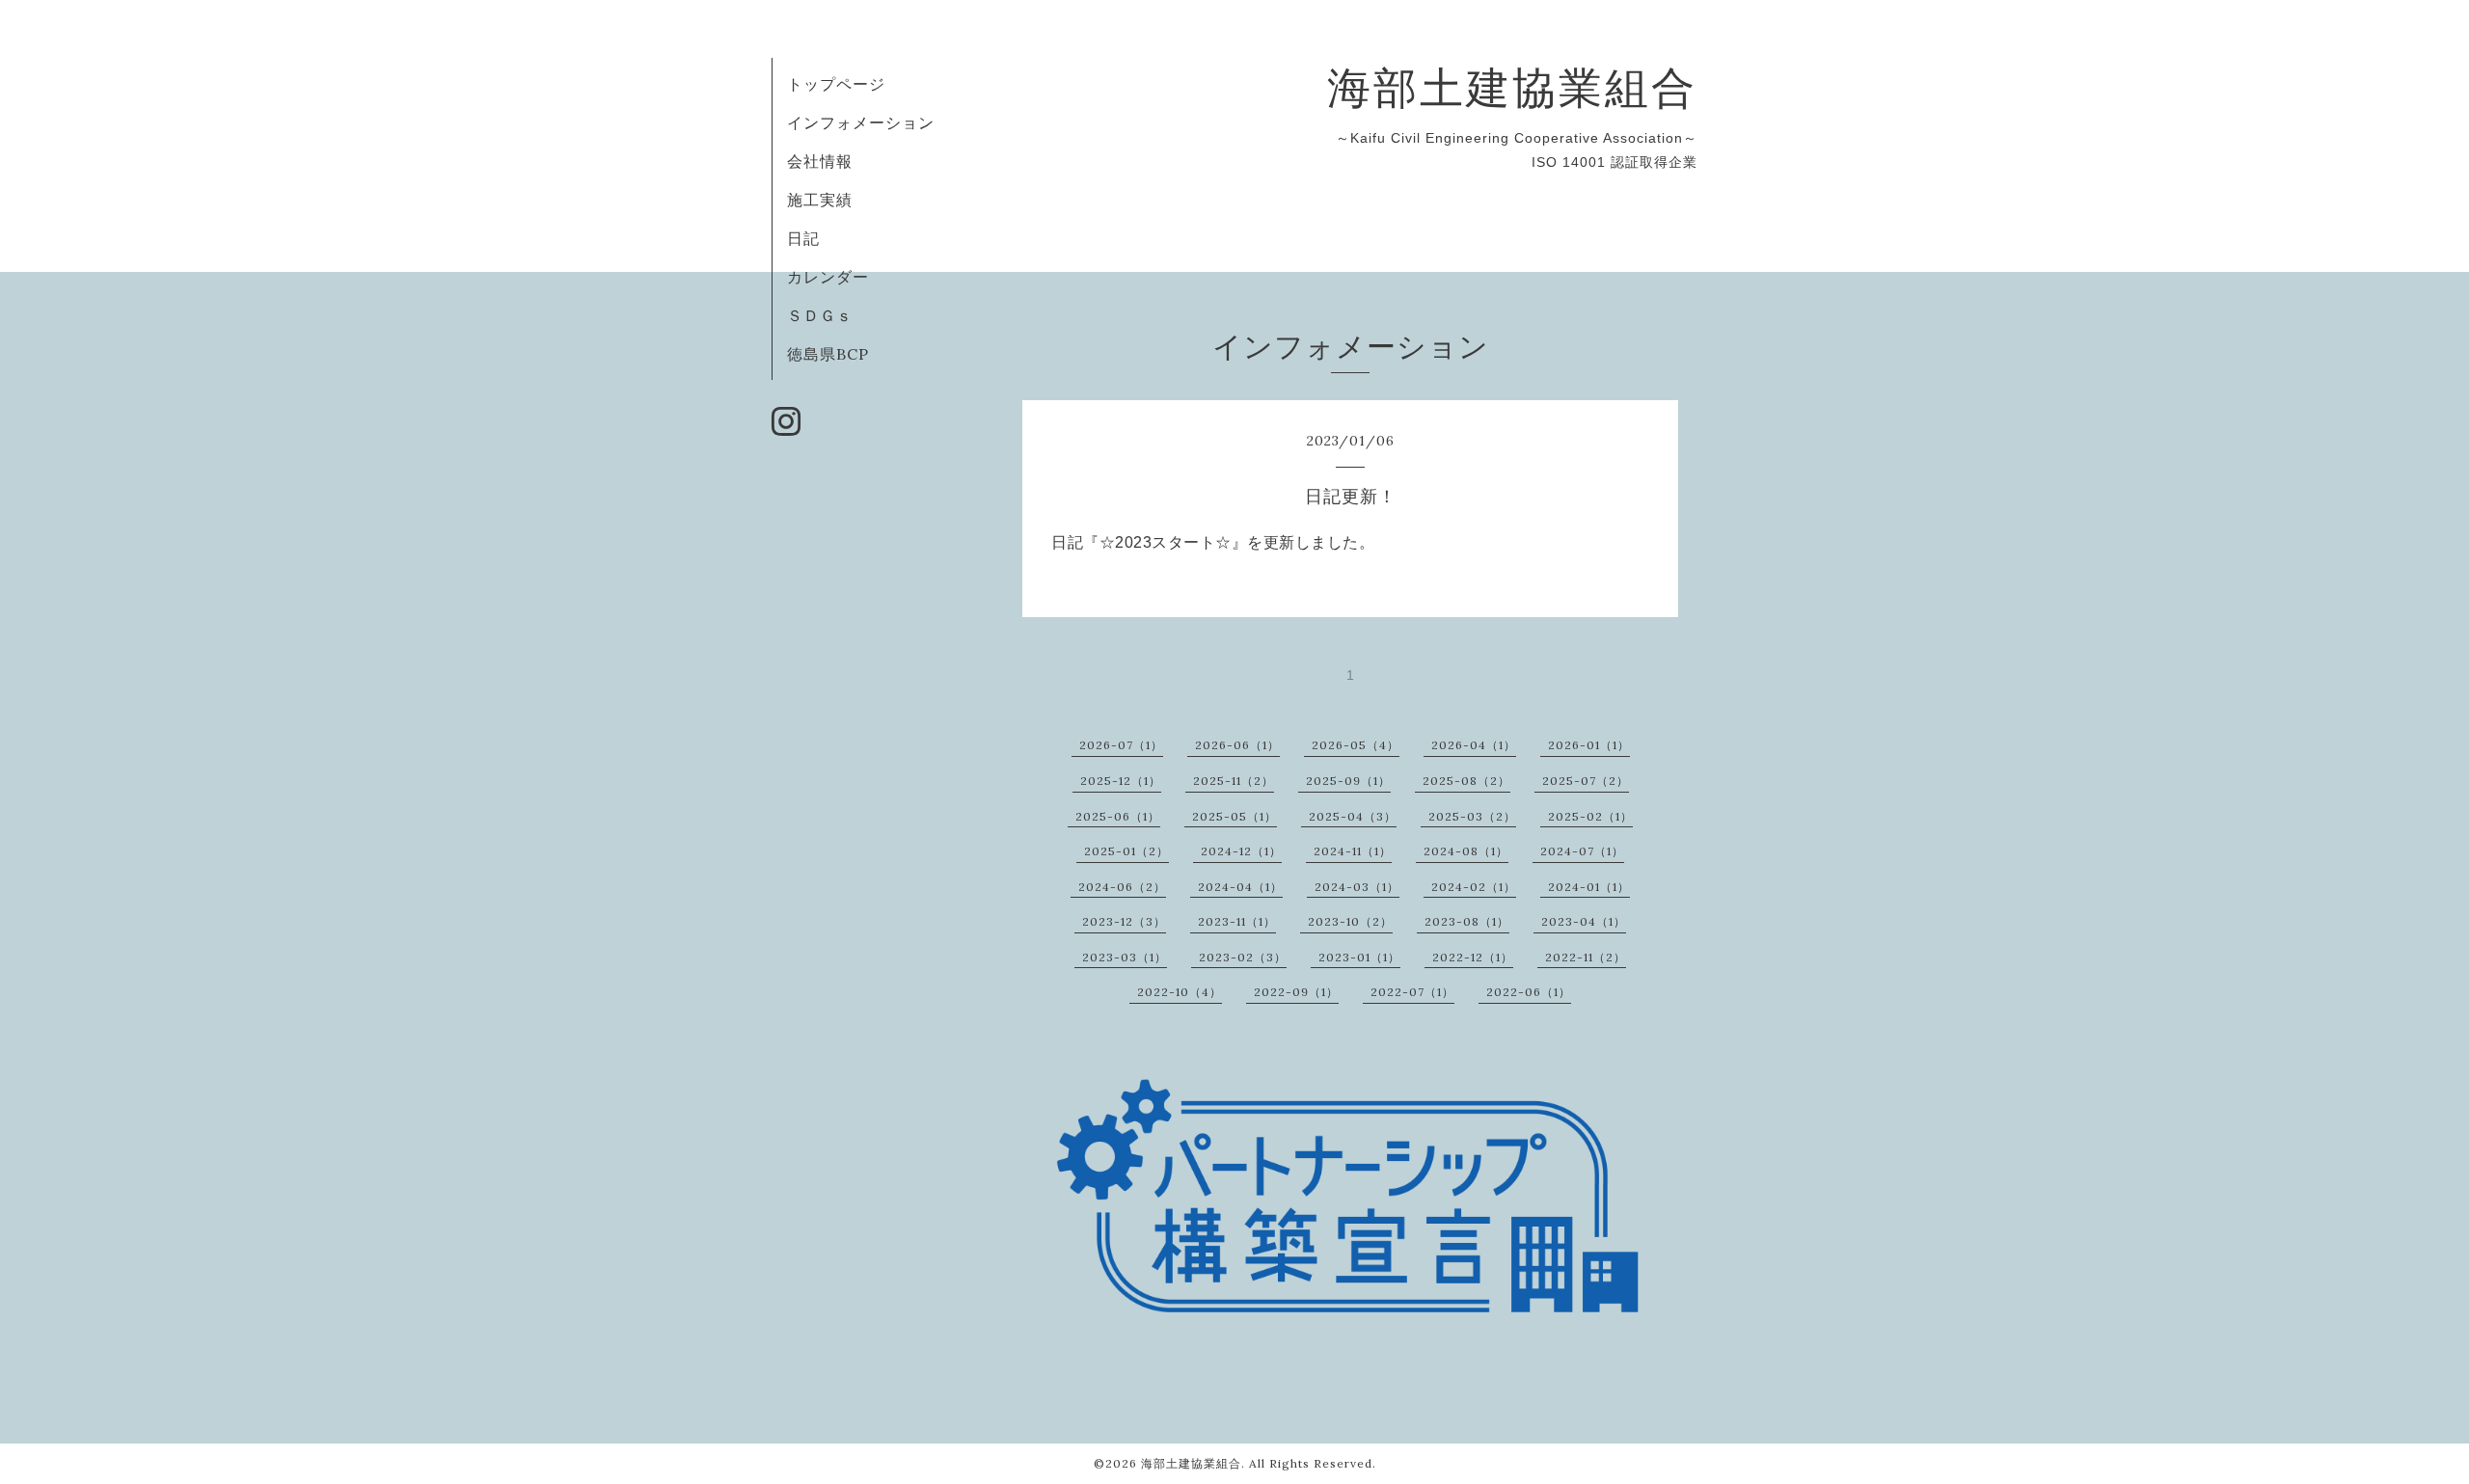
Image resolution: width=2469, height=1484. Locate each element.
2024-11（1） (1353, 851)
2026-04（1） (1474, 745)
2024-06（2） (1122, 887)
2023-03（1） (1125, 957)
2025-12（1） (1121, 781)
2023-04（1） (1584, 921)
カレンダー (828, 277)
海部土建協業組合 (1512, 87)
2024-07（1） (1582, 851)
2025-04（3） (1353, 816)
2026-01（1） (1589, 745)
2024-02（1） (1474, 887)
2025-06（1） (1118, 816)
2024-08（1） (1466, 851)
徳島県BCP (828, 354)
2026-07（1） (1121, 745)
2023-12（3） (1124, 921)
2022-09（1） (1296, 992)
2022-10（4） (1180, 992)
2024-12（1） (1241, 851)
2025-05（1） (1234, 816)
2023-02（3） (1243, 957)
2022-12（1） (1473, 957)
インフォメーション (861, 122)
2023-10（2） (1350, 921)
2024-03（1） (1357, 887)
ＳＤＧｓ (820, 315)
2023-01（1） (1359, 957)
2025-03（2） (1472, 816)
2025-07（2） (1586, 781)
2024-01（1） (1589, 887)
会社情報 (820, 161)
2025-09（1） (1348, 781)
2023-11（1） (1237, 921)
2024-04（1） (1240, 887)
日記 (803, 238)
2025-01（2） (1126, 851)
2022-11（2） (1586, 957)
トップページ (836, 84)
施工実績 (820, 200)
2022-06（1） (1529, 992)
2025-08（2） (1466, 781)
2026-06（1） (1237, 745)
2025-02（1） (1590, 816)
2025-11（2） (1234, 781)
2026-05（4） (1356, 745)
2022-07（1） (1412, 992)
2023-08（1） (1467, 921)
